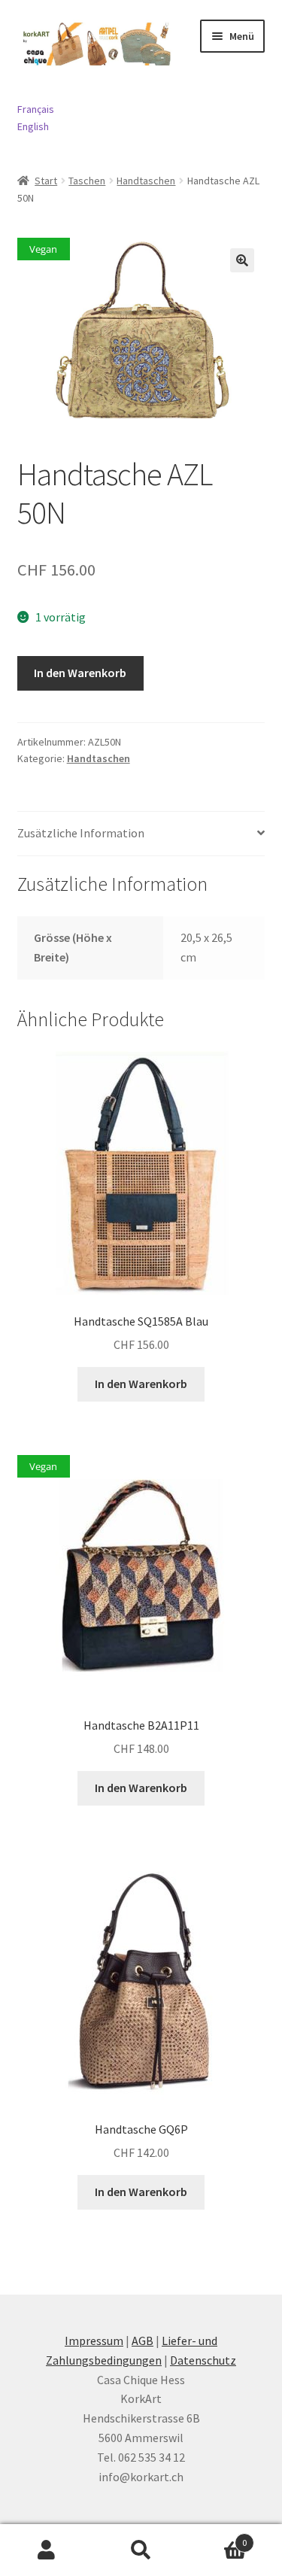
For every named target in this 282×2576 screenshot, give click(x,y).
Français (36, 109)
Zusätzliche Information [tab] (81, 833)
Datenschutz (203, 2360)
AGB (143, 2341)
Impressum (94, 2341)
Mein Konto (47, 2550)
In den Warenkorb (80, 673)
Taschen (87, 181)
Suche (141, 2550)
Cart (217, 2537)
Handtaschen (146, 181)
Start (46, 181)
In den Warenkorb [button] (141, 1384)
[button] (242, 260)
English (33, 126)
